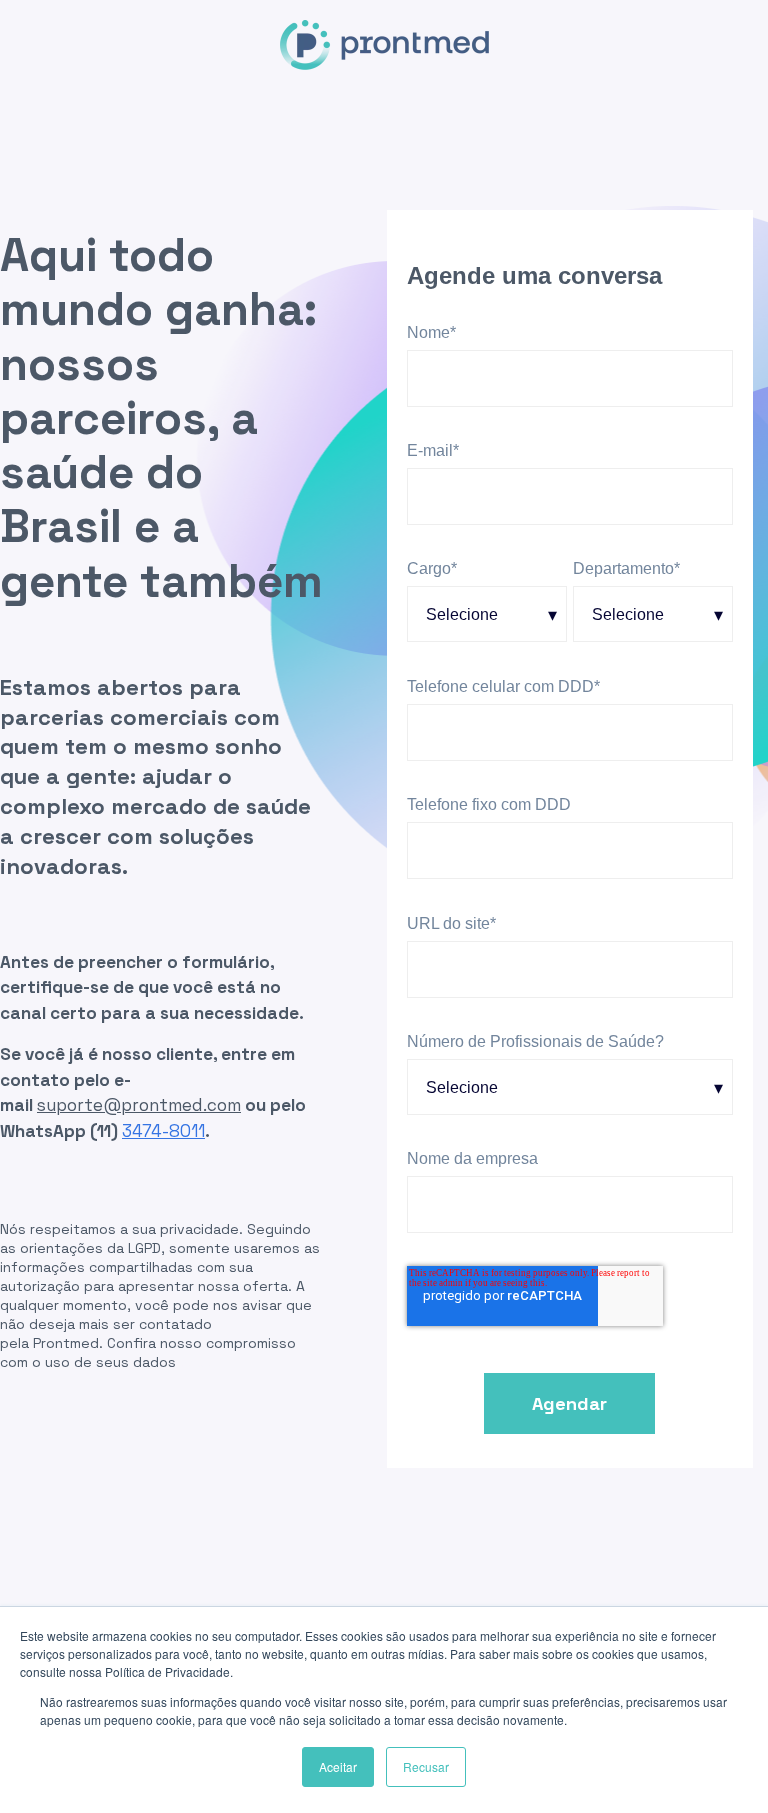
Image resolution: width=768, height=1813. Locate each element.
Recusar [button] (426, 1766)
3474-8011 (163, 1131)
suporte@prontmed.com (139, 1105)
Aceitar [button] (338, 1766)
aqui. (196, 1362)
